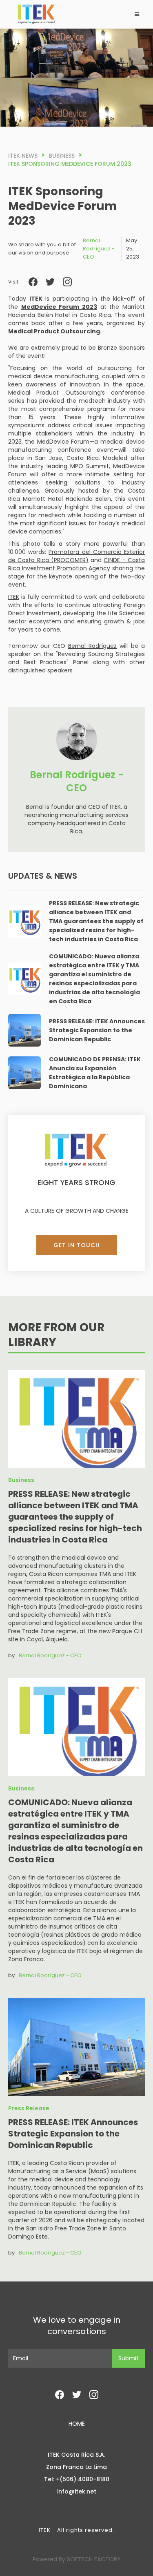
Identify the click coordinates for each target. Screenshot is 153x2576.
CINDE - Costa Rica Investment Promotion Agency (76, 564)
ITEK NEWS (23, 156)
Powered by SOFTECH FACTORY (77, 2559)
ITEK (14, 597)
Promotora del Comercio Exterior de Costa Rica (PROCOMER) (76, 556)
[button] (137, 14)
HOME (77, 2424)
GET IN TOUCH (77, 1245)
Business (62, 156)
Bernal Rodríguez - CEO (99, 249)
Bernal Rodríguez (92, 646)
